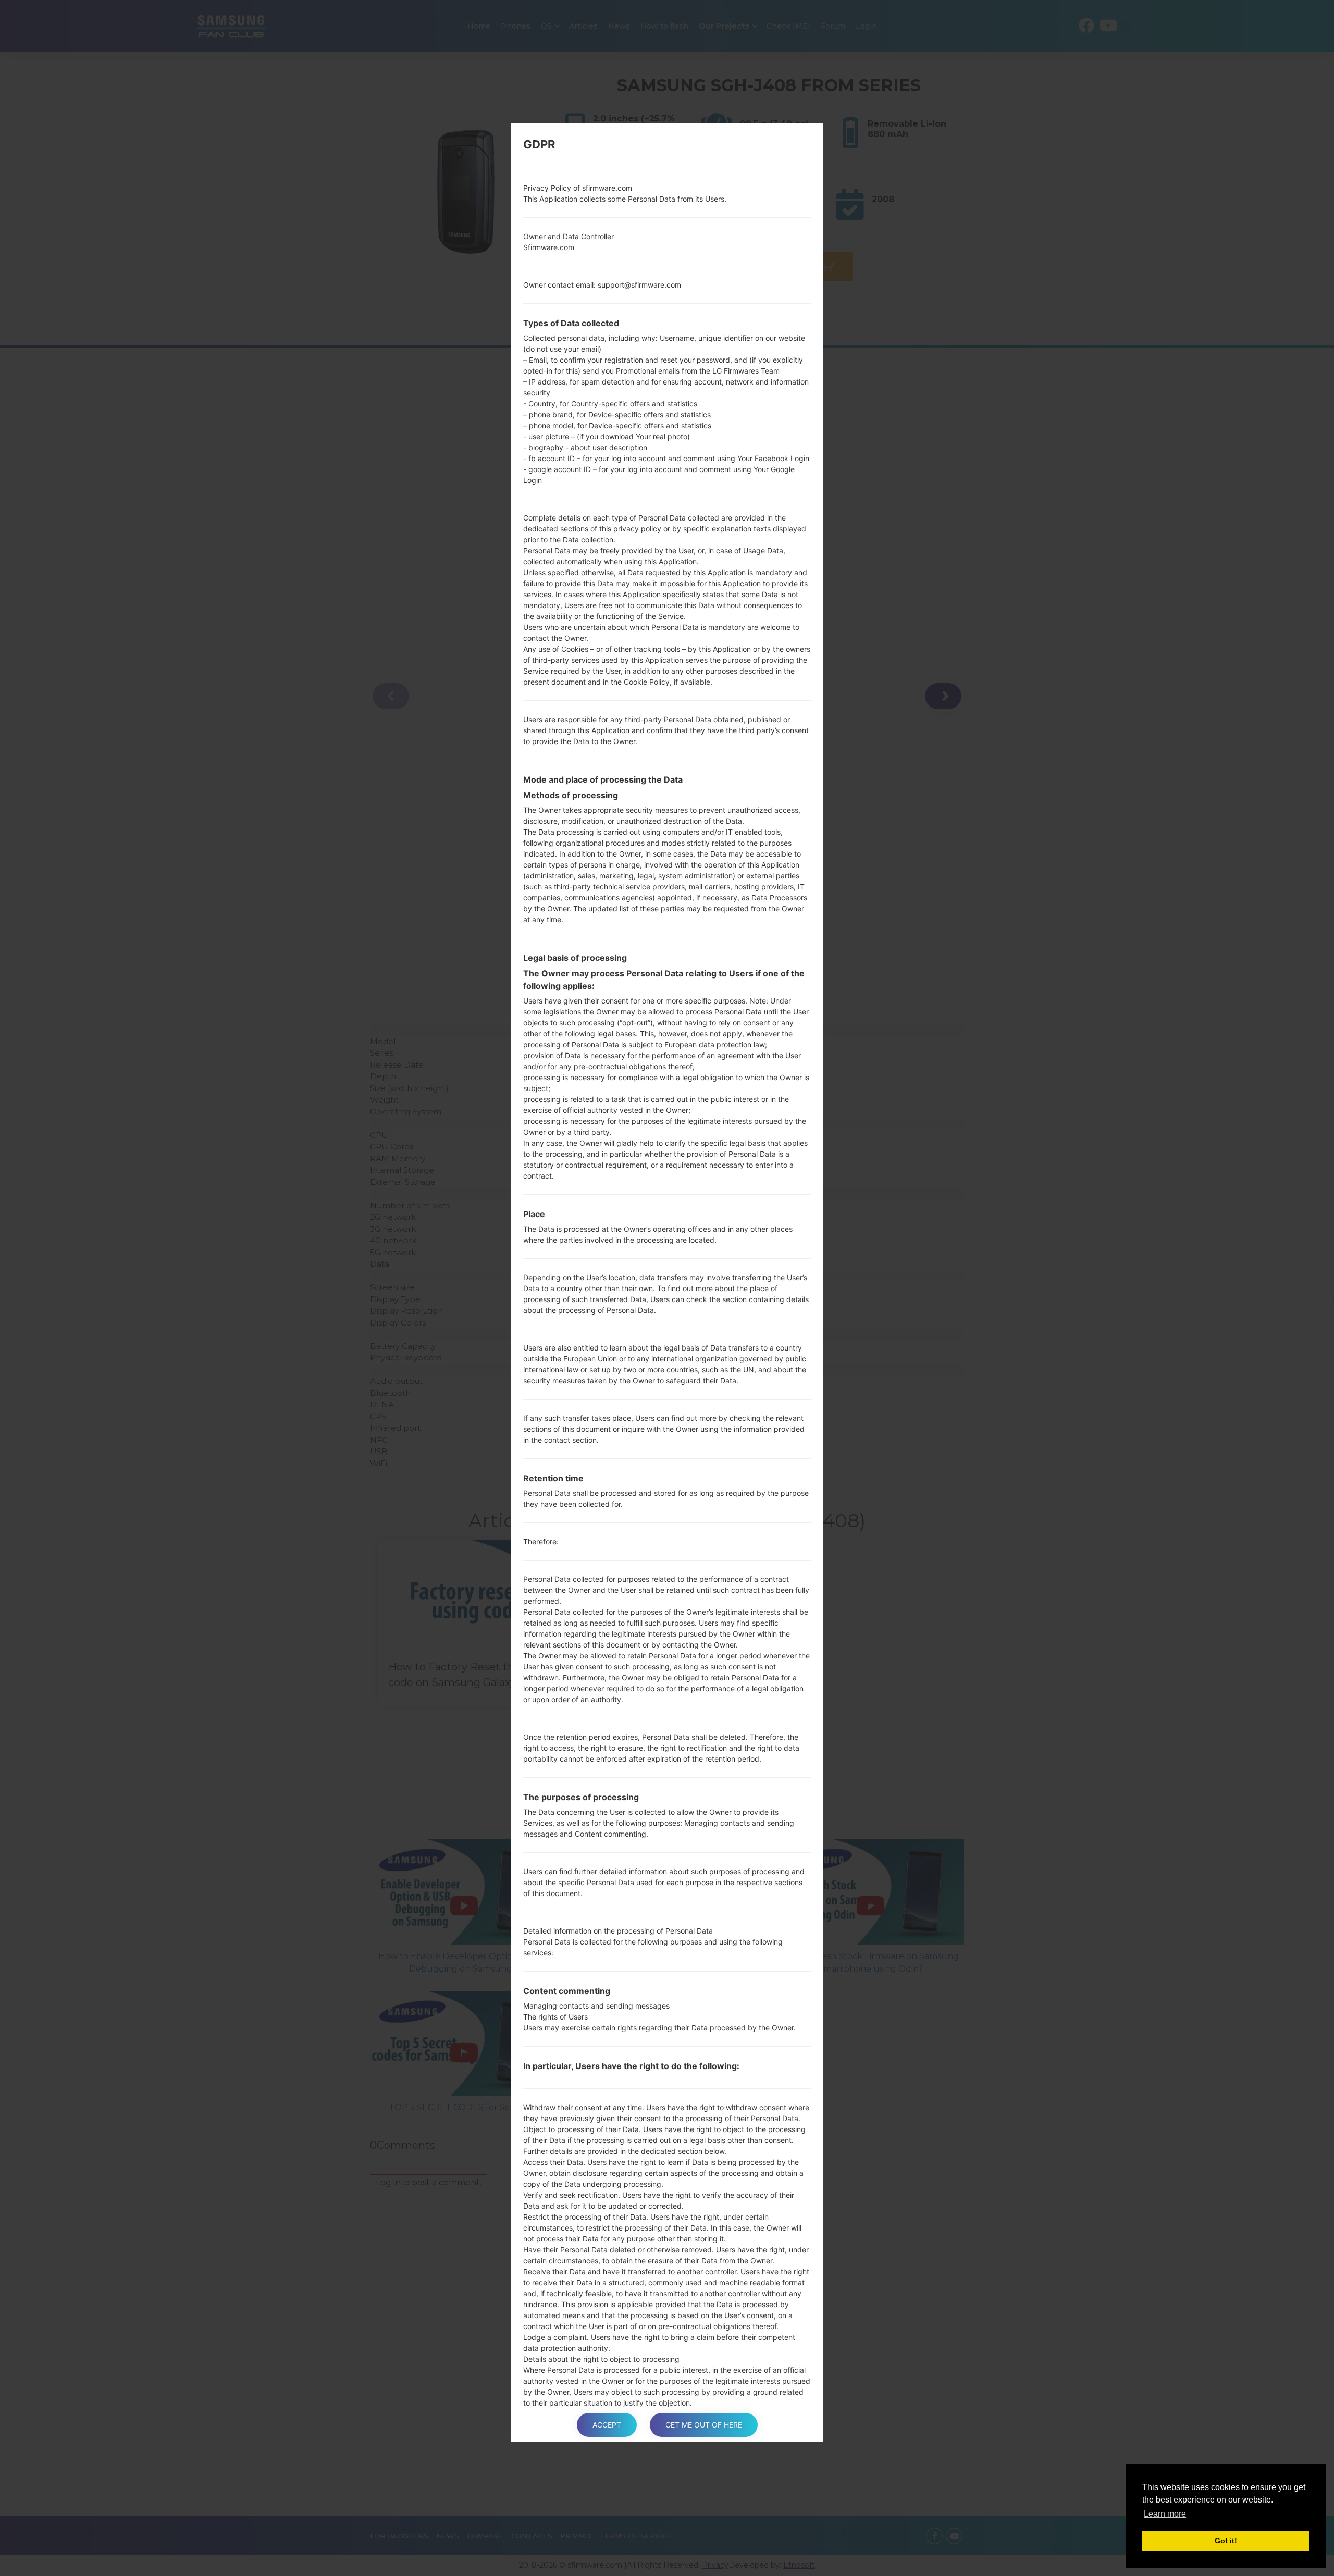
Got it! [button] (1226, 2541)
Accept (607, 2425)
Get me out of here (704, 2425)
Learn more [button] (1165, 2514)
